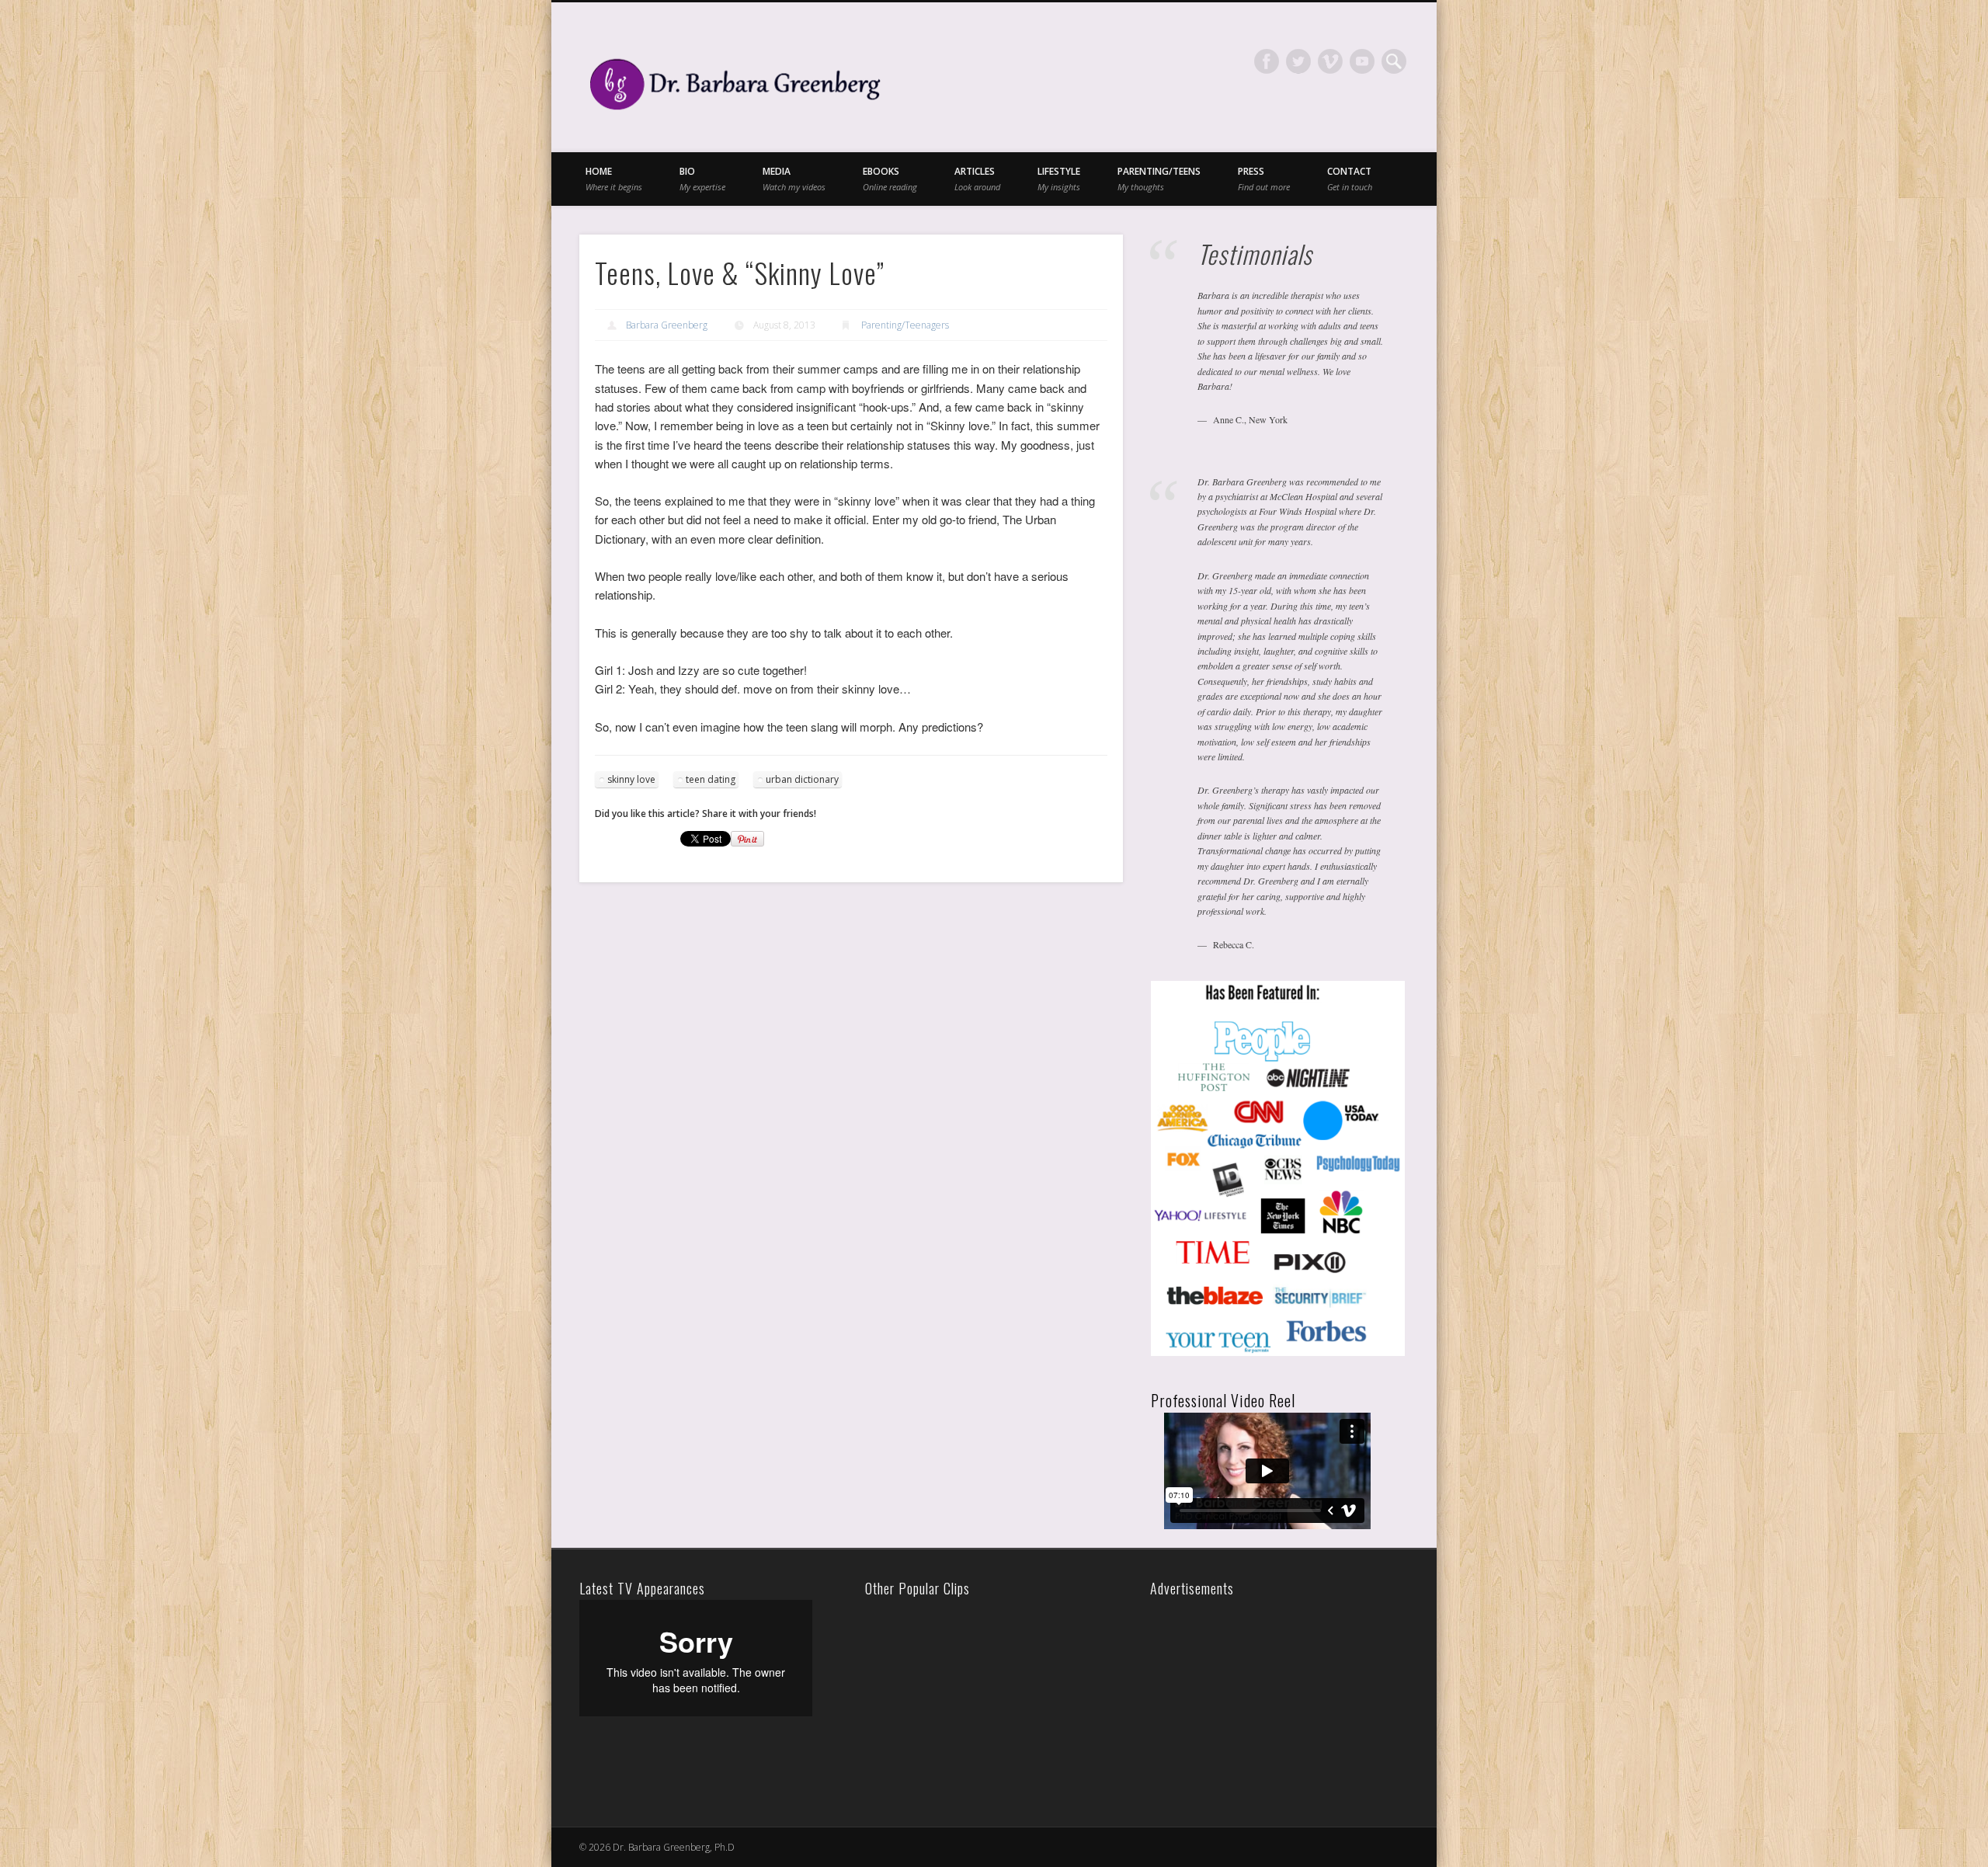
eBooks (890, 178)
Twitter (1298, 61)
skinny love (631, 779)
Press (1264, 178)
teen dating (711, 779)
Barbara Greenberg (667, 325)
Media (794, 178)
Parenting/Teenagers (905, 325)
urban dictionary (802, 779)
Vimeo (1330, 61)
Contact (1350, 178)
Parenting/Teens (1159, 178)
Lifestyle (1059, 178)
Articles (977, 178)
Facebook (1267, 61)
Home (614, 178)
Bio (702, 178)
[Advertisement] (1263, 1697)
